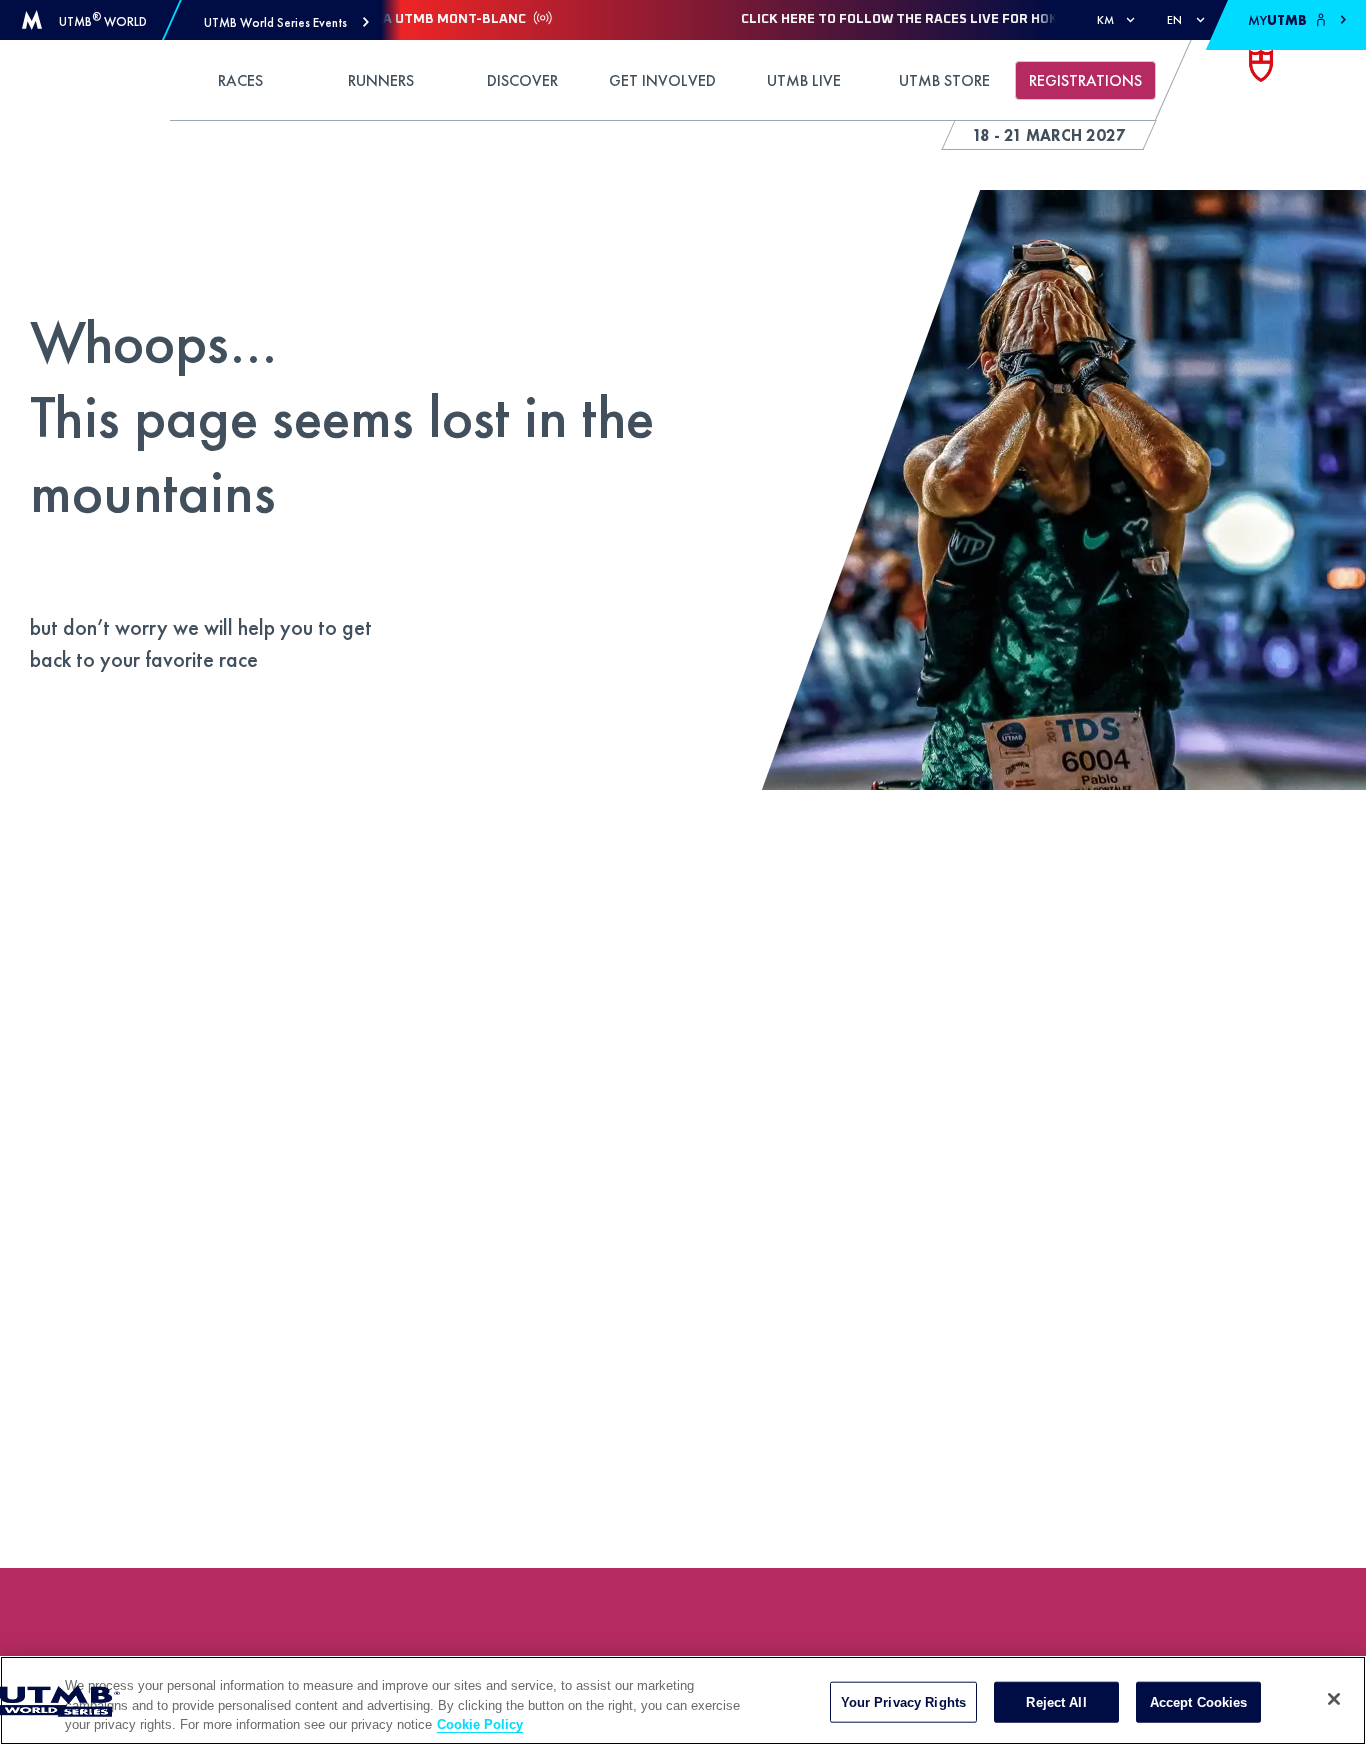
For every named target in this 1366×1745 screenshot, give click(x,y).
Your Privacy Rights (903, 1701)
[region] (683, 1700)
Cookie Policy (480, 1724)
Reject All (1056, 1701)
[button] (286, 22)
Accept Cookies (1199, 1701)
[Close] (1334, 1699)
